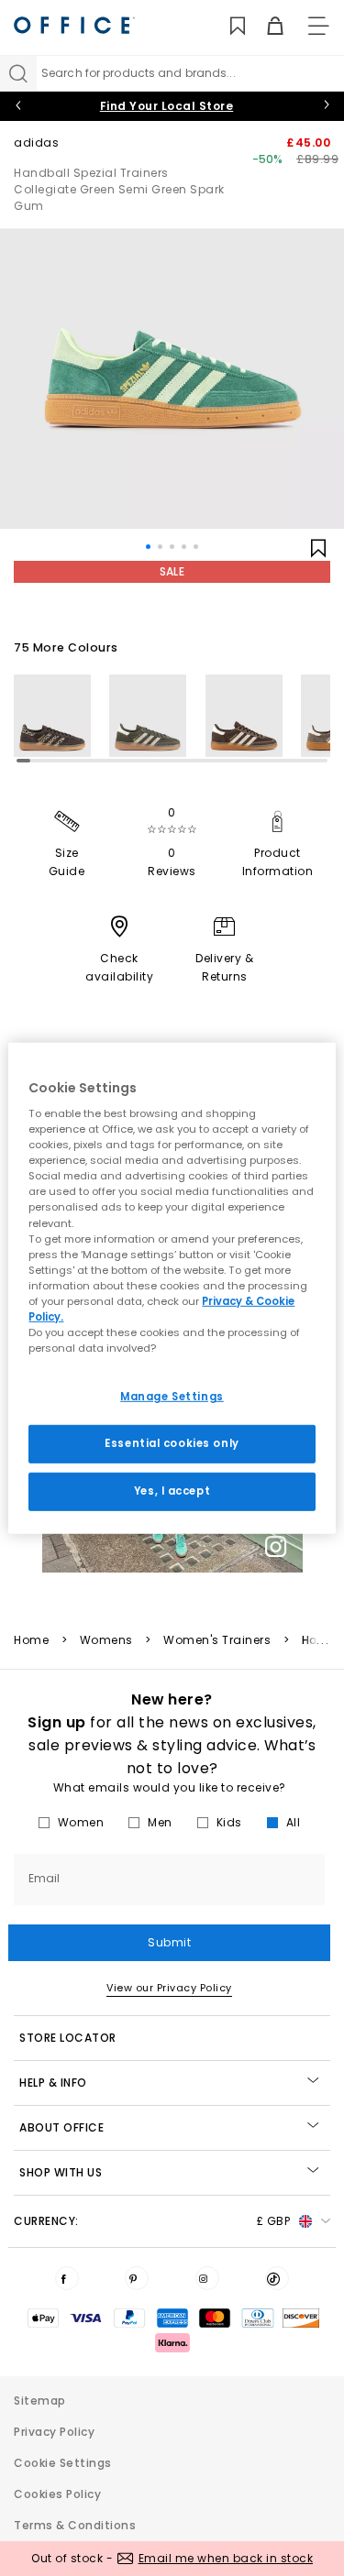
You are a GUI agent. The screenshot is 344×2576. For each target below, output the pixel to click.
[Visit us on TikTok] (277, 2278)
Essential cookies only (172, 1443)
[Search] (18, 73)
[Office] (74, 25)
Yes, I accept (172, 1491)
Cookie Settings (63, 2463)
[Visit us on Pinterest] (137, 2278)
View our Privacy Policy (169, 1988)
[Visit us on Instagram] (207, 2278)
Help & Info (53, 2083)
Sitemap (40, 2401)
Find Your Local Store (167, 106)
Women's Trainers (217, 1640)
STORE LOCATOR (68, 2038)
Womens (106, 1640)
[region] (172, 1288)
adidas (36, 143)
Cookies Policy (57, 2494)
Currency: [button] (152, 2221)
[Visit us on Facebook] (67, 2278)
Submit (169, 1942)
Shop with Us (61, 2172)
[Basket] (265, 26)
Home (31, 1640)
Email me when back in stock (226, 2558)
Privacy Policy (54, 2432)
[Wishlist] (227, 26)
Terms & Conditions (75, 2525)
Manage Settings (172, 1397)
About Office (61, 2127)
